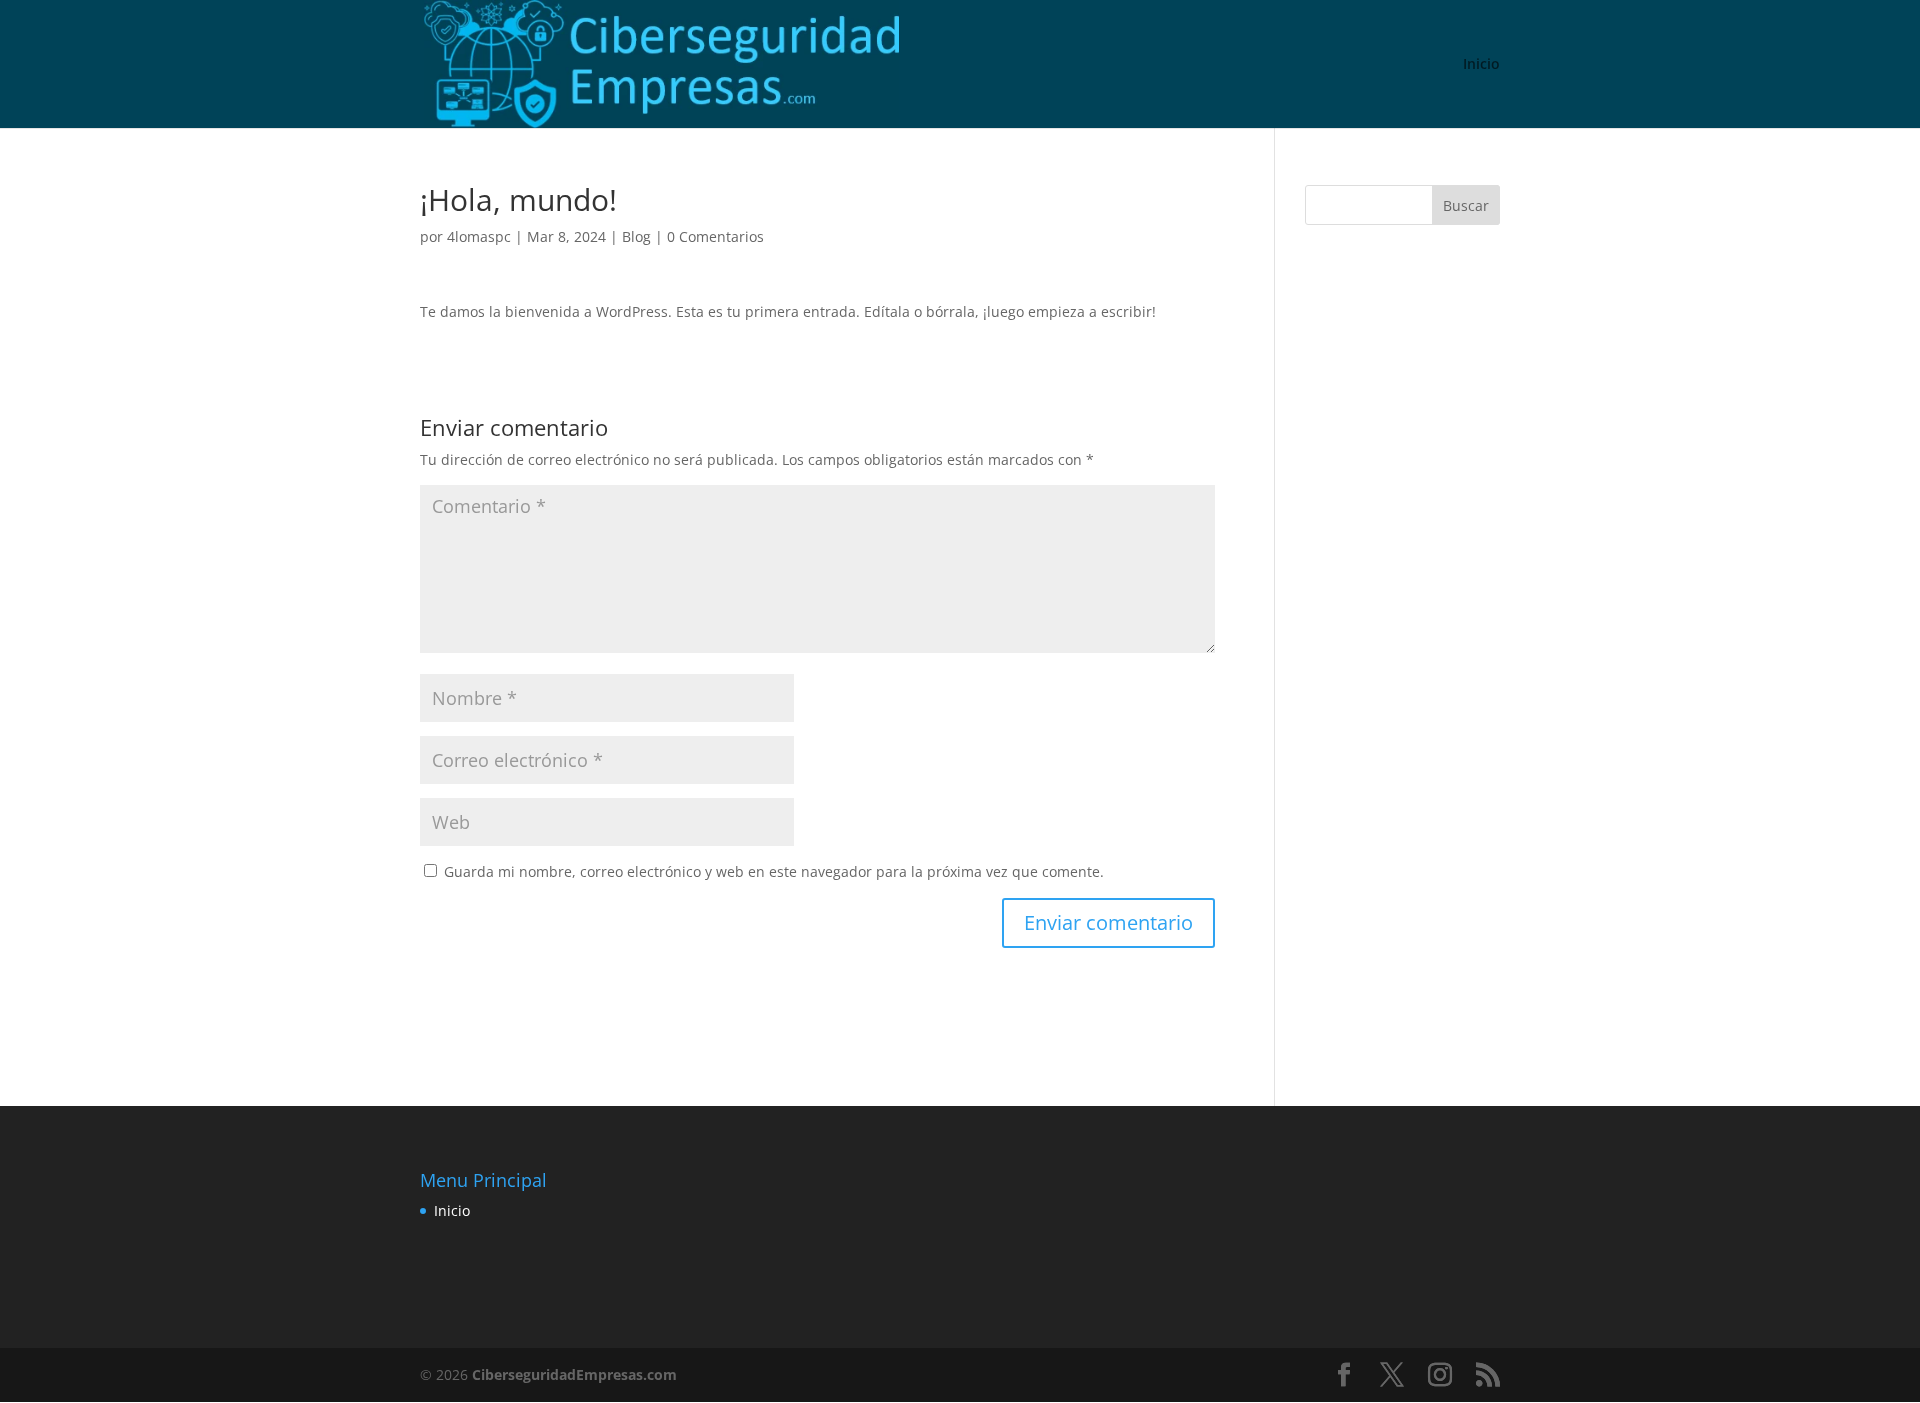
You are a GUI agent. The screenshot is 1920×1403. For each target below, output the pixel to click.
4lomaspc (479, 236)
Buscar (1466, 205)
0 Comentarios (715, 236)
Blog (636, 236)
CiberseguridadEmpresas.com (574, 1374)
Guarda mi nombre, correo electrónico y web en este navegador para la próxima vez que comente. (774, 871)
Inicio (1481, 65)
